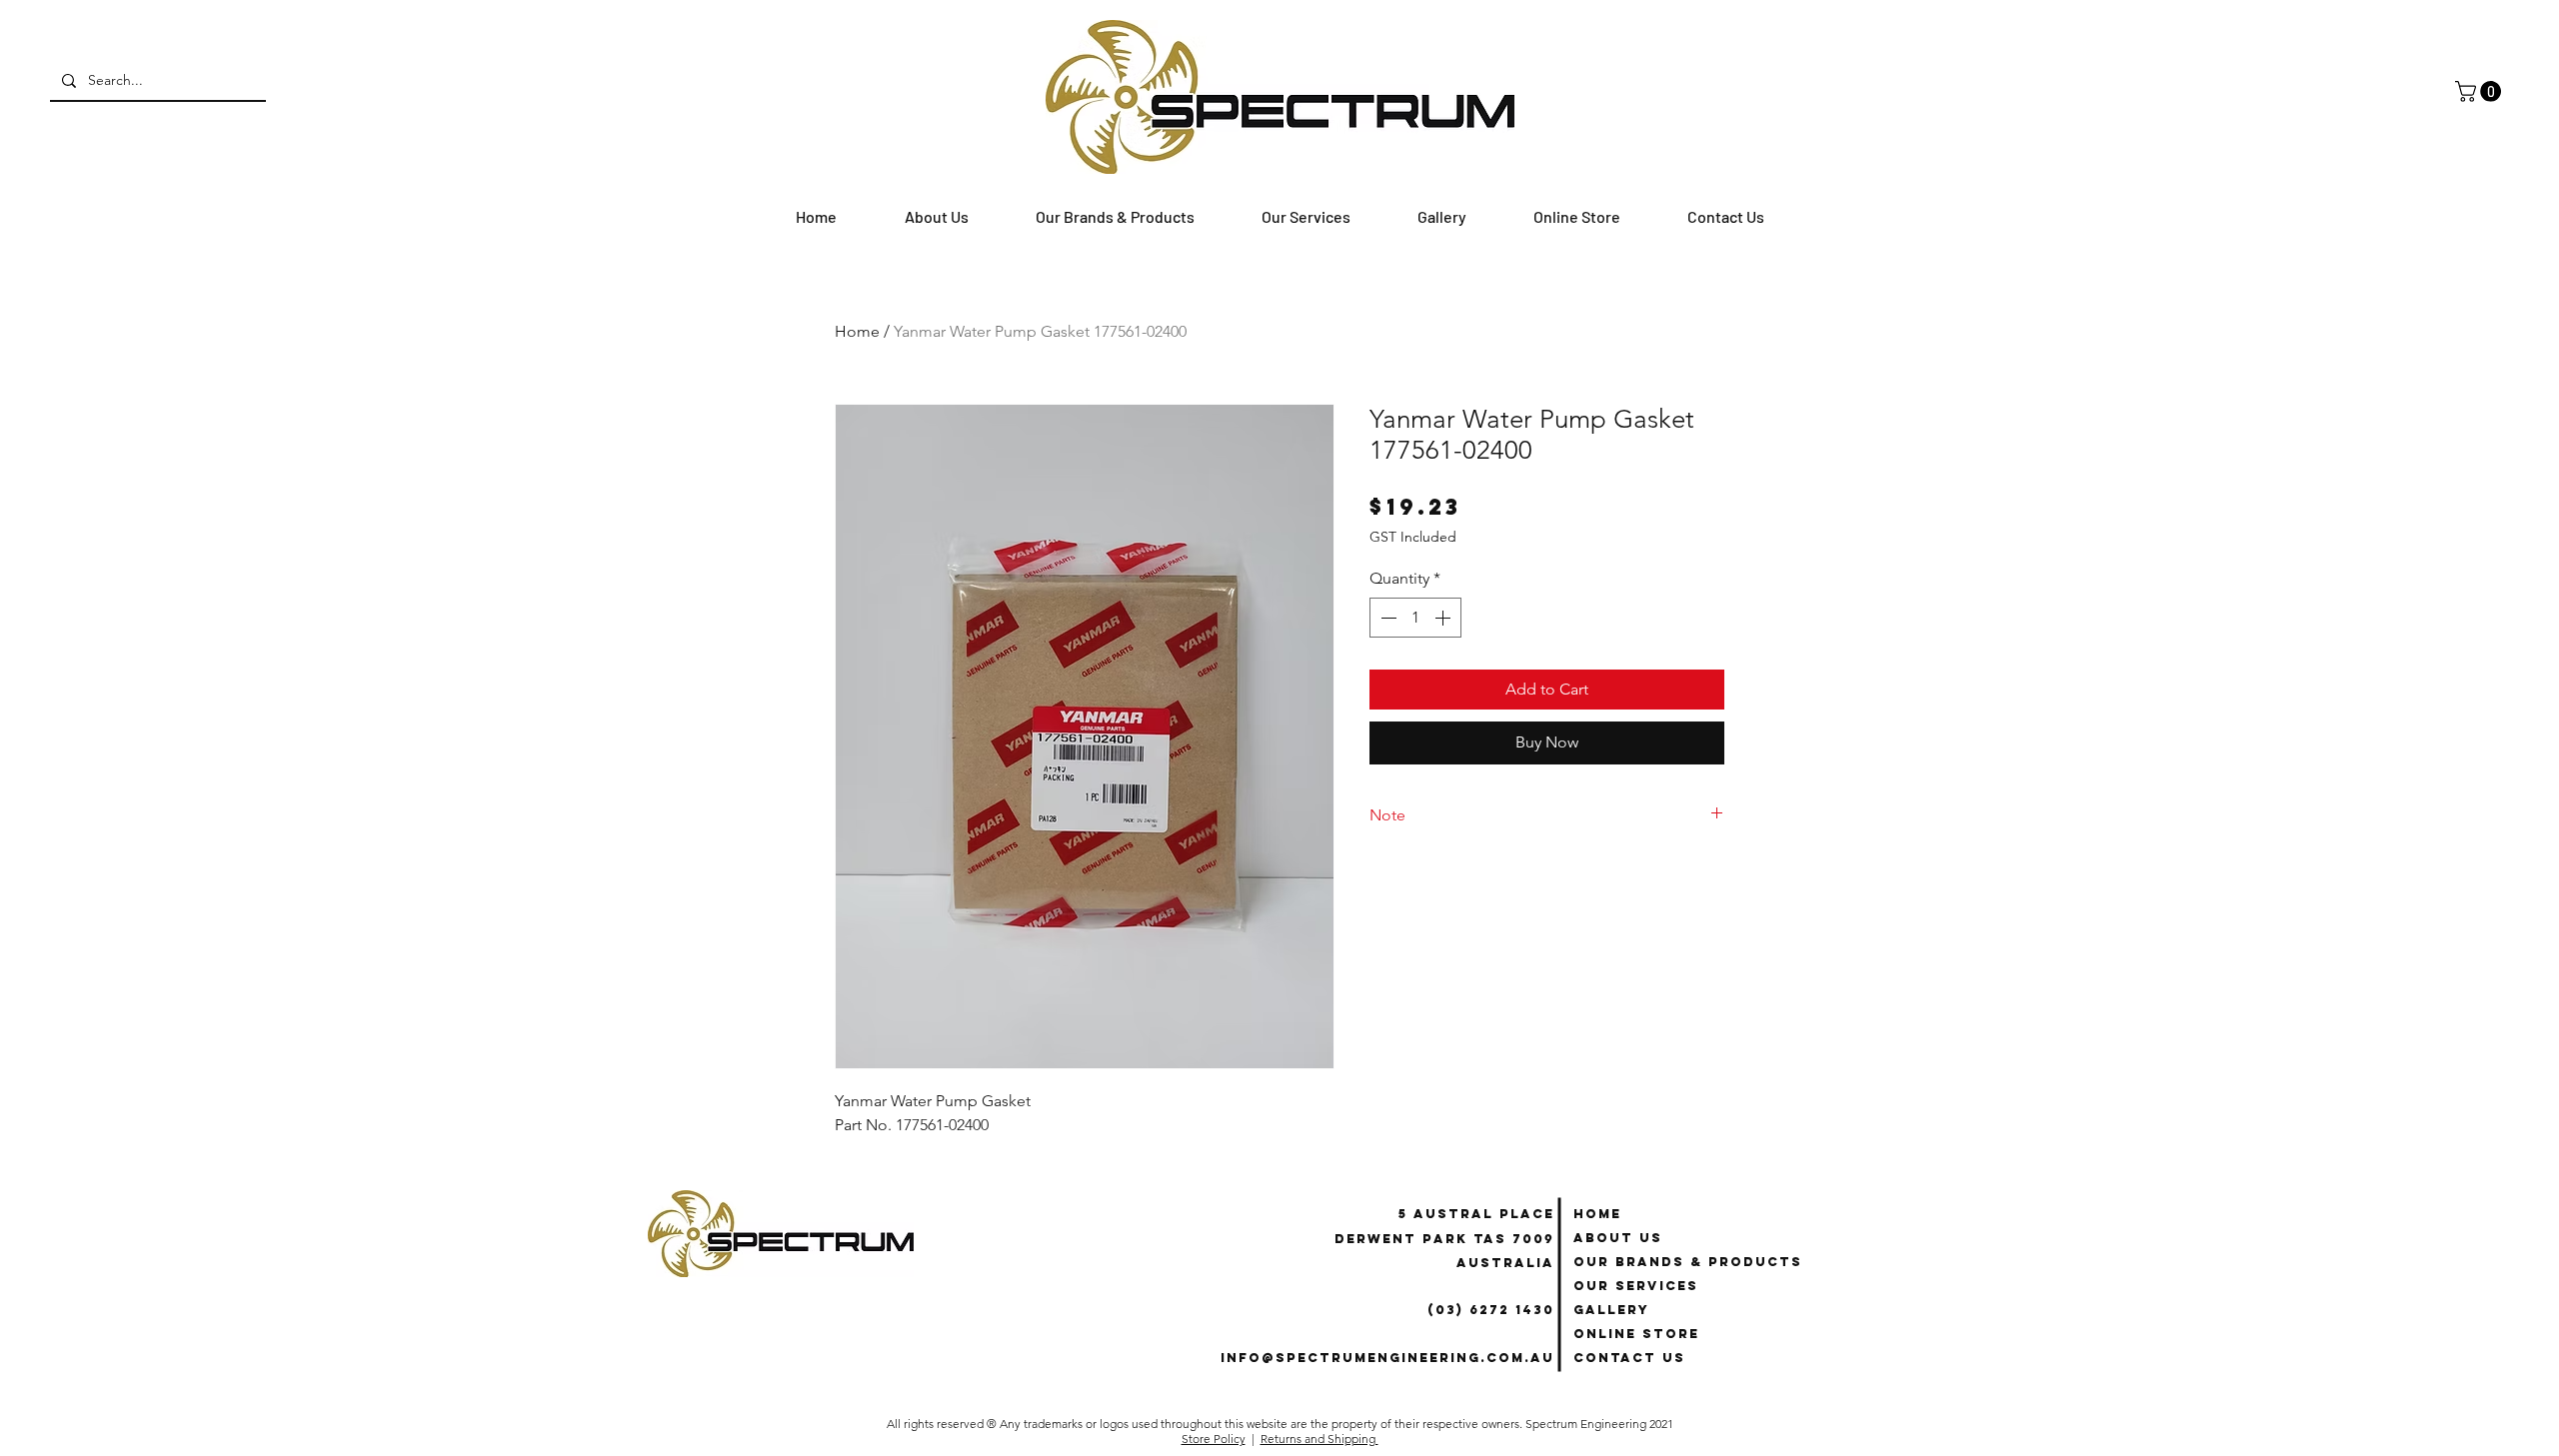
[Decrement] (1386, 618)
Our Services (1636, 1286)
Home (857, 331)
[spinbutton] (1415, 618)
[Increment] (1444, 618)
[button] (2481, 91)
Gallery (1611, 1310)
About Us (1618, 1238)
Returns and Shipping (1319, 1439)
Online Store (1636, 1334)
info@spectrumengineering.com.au (1387, 1358)
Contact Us (1629, 1358)
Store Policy (1214, 1439)
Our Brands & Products (1688, 1262)
